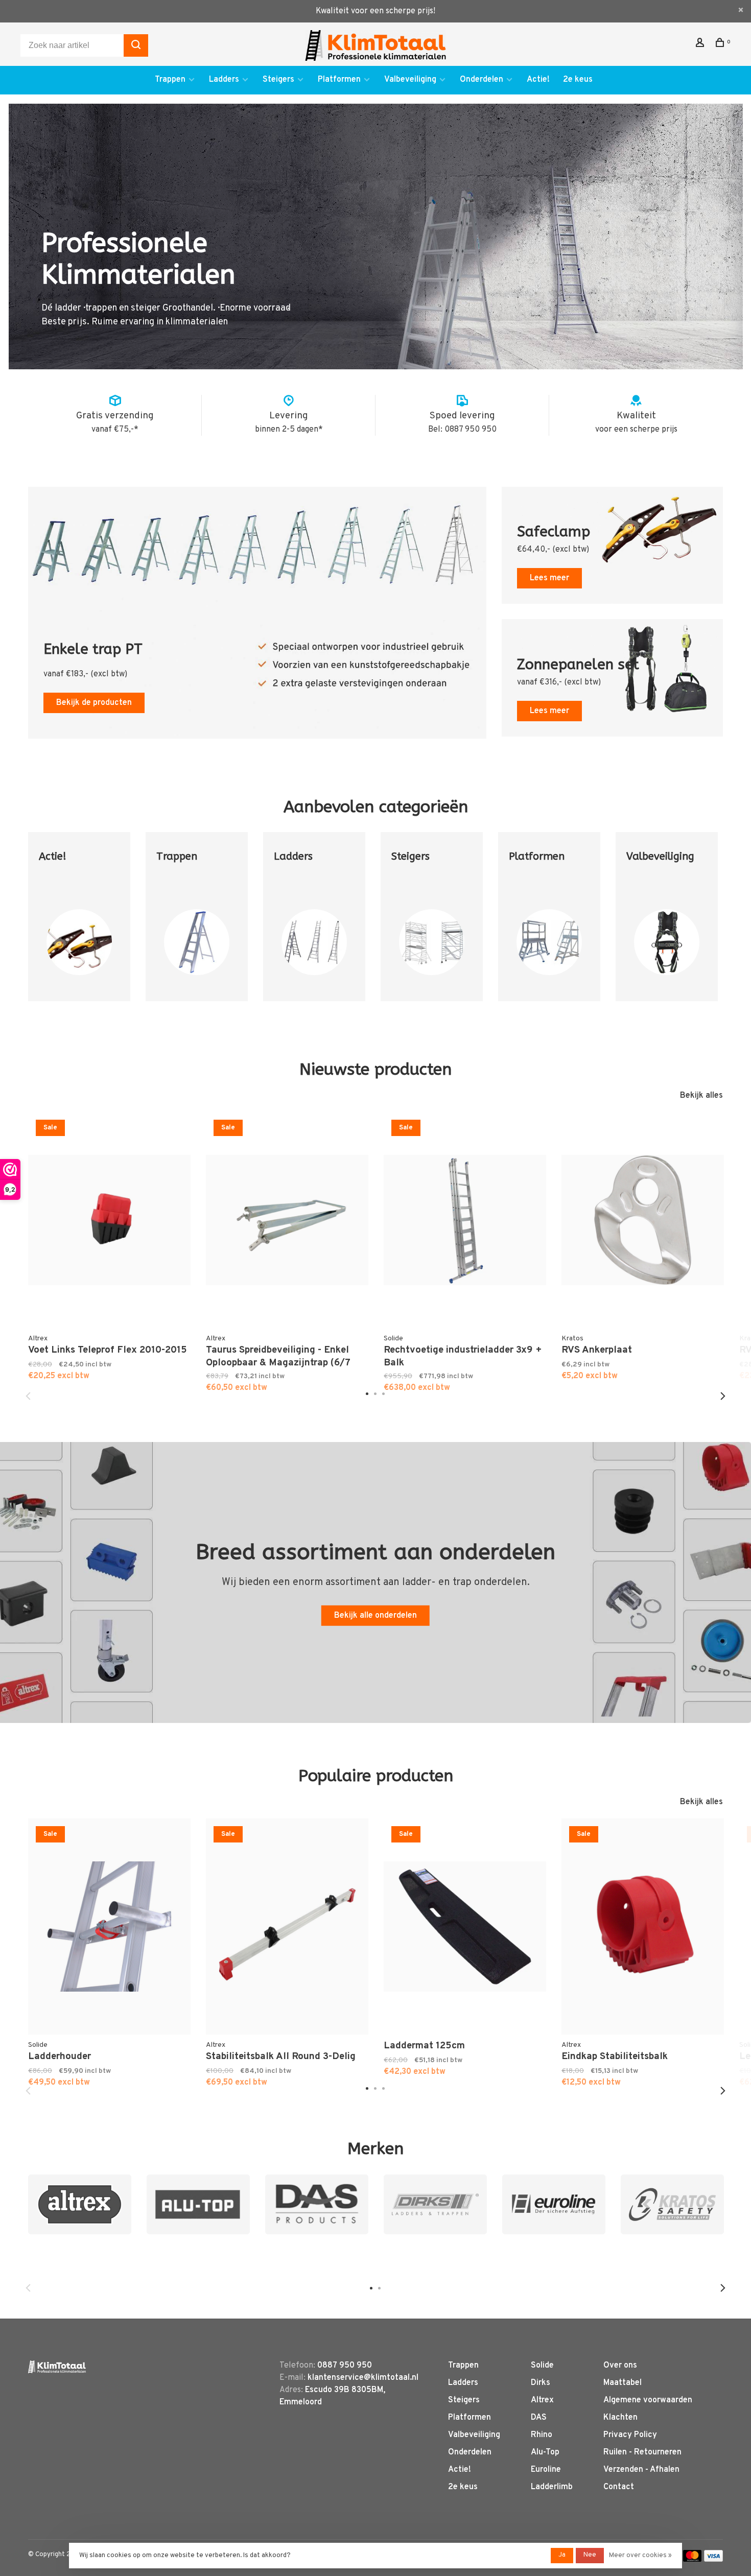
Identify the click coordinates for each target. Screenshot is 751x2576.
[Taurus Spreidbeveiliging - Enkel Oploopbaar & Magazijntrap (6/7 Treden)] (287, 1220)
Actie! (538, 80)
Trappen (170, 80)
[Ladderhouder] (109, 1927)
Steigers (278, 80)
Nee (590, 2555)
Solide (542, 2366)
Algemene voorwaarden (648, 2400)
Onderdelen (482, 80)
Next (723, 1396)
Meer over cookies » (640, 2556)
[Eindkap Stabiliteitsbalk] (643, 1927)
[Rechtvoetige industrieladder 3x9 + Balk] (465, 1220)
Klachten (620, 2418)
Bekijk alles (701, 1096)
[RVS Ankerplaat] (643, 1220)
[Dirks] (435, 2204)
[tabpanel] (79, 924)
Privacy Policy (630, 2435)
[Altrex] (80, 2204)
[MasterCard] (693, 2560)
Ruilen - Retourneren (642, 2452)
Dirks (541, 2383)
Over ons (620, 2366)
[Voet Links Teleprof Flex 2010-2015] (109, 1220)
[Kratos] (672, 2204)
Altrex (542, 2400)
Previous (28, 1396)
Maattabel (623, 2383)
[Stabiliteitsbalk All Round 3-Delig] (287, 1927)
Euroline (546, 2470)
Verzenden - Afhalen (641, 2470)
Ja (562, 2555)
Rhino (542, 2435)
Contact (619, 2487)
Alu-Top (545, 2452)
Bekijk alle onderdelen (375, 1616)
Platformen (339, 80)
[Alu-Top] (198, 2204)
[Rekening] (701, 45)
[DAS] (317, 2204)
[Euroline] (554, 2204)
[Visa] (713, 2560)
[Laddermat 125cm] (465, 1927)
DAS (539, 2418)
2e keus (578, 80)
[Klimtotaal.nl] (57, 2367)
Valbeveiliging (410, 80)
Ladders (224, 80)
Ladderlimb (552, 2487)
